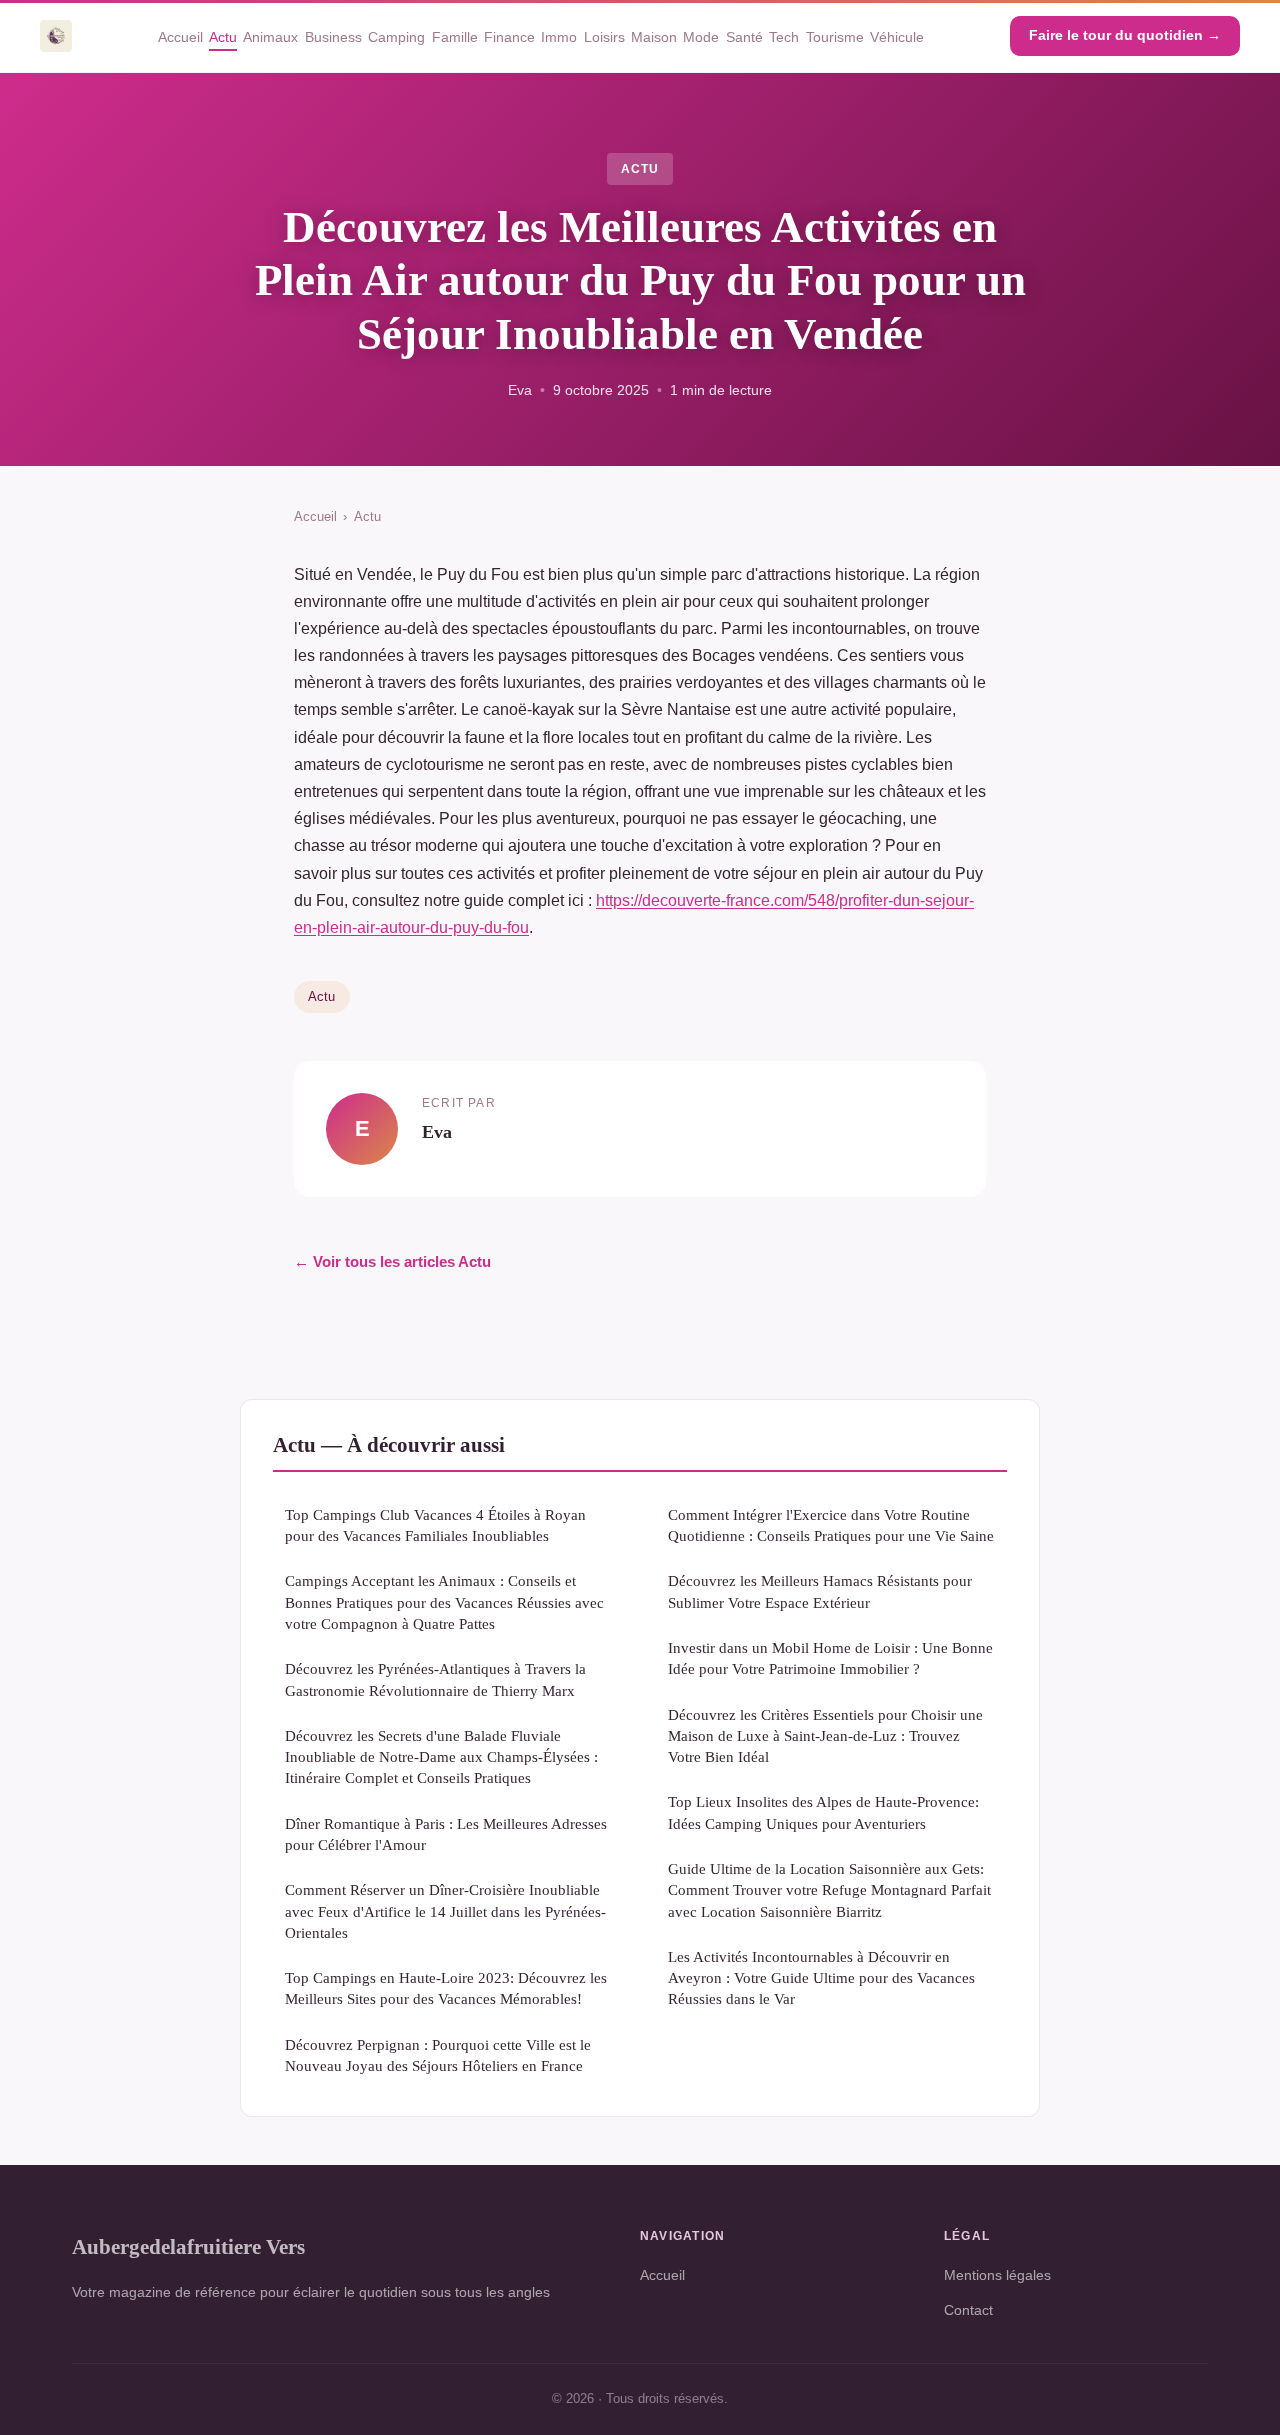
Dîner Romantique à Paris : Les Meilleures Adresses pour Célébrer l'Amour (446, 1834)
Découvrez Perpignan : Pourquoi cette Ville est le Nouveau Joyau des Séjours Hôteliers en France (438, 2055)
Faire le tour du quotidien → (1125, 35)
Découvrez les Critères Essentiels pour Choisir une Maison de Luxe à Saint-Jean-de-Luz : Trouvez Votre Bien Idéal (825, 1736)
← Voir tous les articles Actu (392, 1261)
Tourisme (835, 36)
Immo (559, 36)
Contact (968, 2310)
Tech (784, 36)
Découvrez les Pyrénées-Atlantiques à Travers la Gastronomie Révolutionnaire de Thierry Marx (435, 1679)
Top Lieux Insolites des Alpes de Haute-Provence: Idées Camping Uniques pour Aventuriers (823, 1812)
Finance (509, 36)
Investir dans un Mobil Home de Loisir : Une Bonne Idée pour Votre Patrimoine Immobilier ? (830, 1658)
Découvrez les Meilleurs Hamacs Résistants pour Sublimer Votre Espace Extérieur (820, 1591)
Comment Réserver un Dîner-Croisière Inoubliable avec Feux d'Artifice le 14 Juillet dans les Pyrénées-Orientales (445, 1911)
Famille (455, 36)
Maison (654, 36)
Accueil (180, 36)
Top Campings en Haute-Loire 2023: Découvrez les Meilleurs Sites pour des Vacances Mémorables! (446, 1988)
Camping (396, 36)
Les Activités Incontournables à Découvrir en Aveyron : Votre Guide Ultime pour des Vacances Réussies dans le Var (821, 1978)
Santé (744, 36)
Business (333, 36)
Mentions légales (997, 2275)
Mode (701, 36)
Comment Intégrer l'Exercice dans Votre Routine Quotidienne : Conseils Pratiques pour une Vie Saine (831, 1525)
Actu (223, 36)
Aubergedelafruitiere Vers (188, 2246)
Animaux (270, 36)
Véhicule (897, 36)
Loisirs (604, 36)
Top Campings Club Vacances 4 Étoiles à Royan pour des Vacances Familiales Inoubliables (435, 1525)
